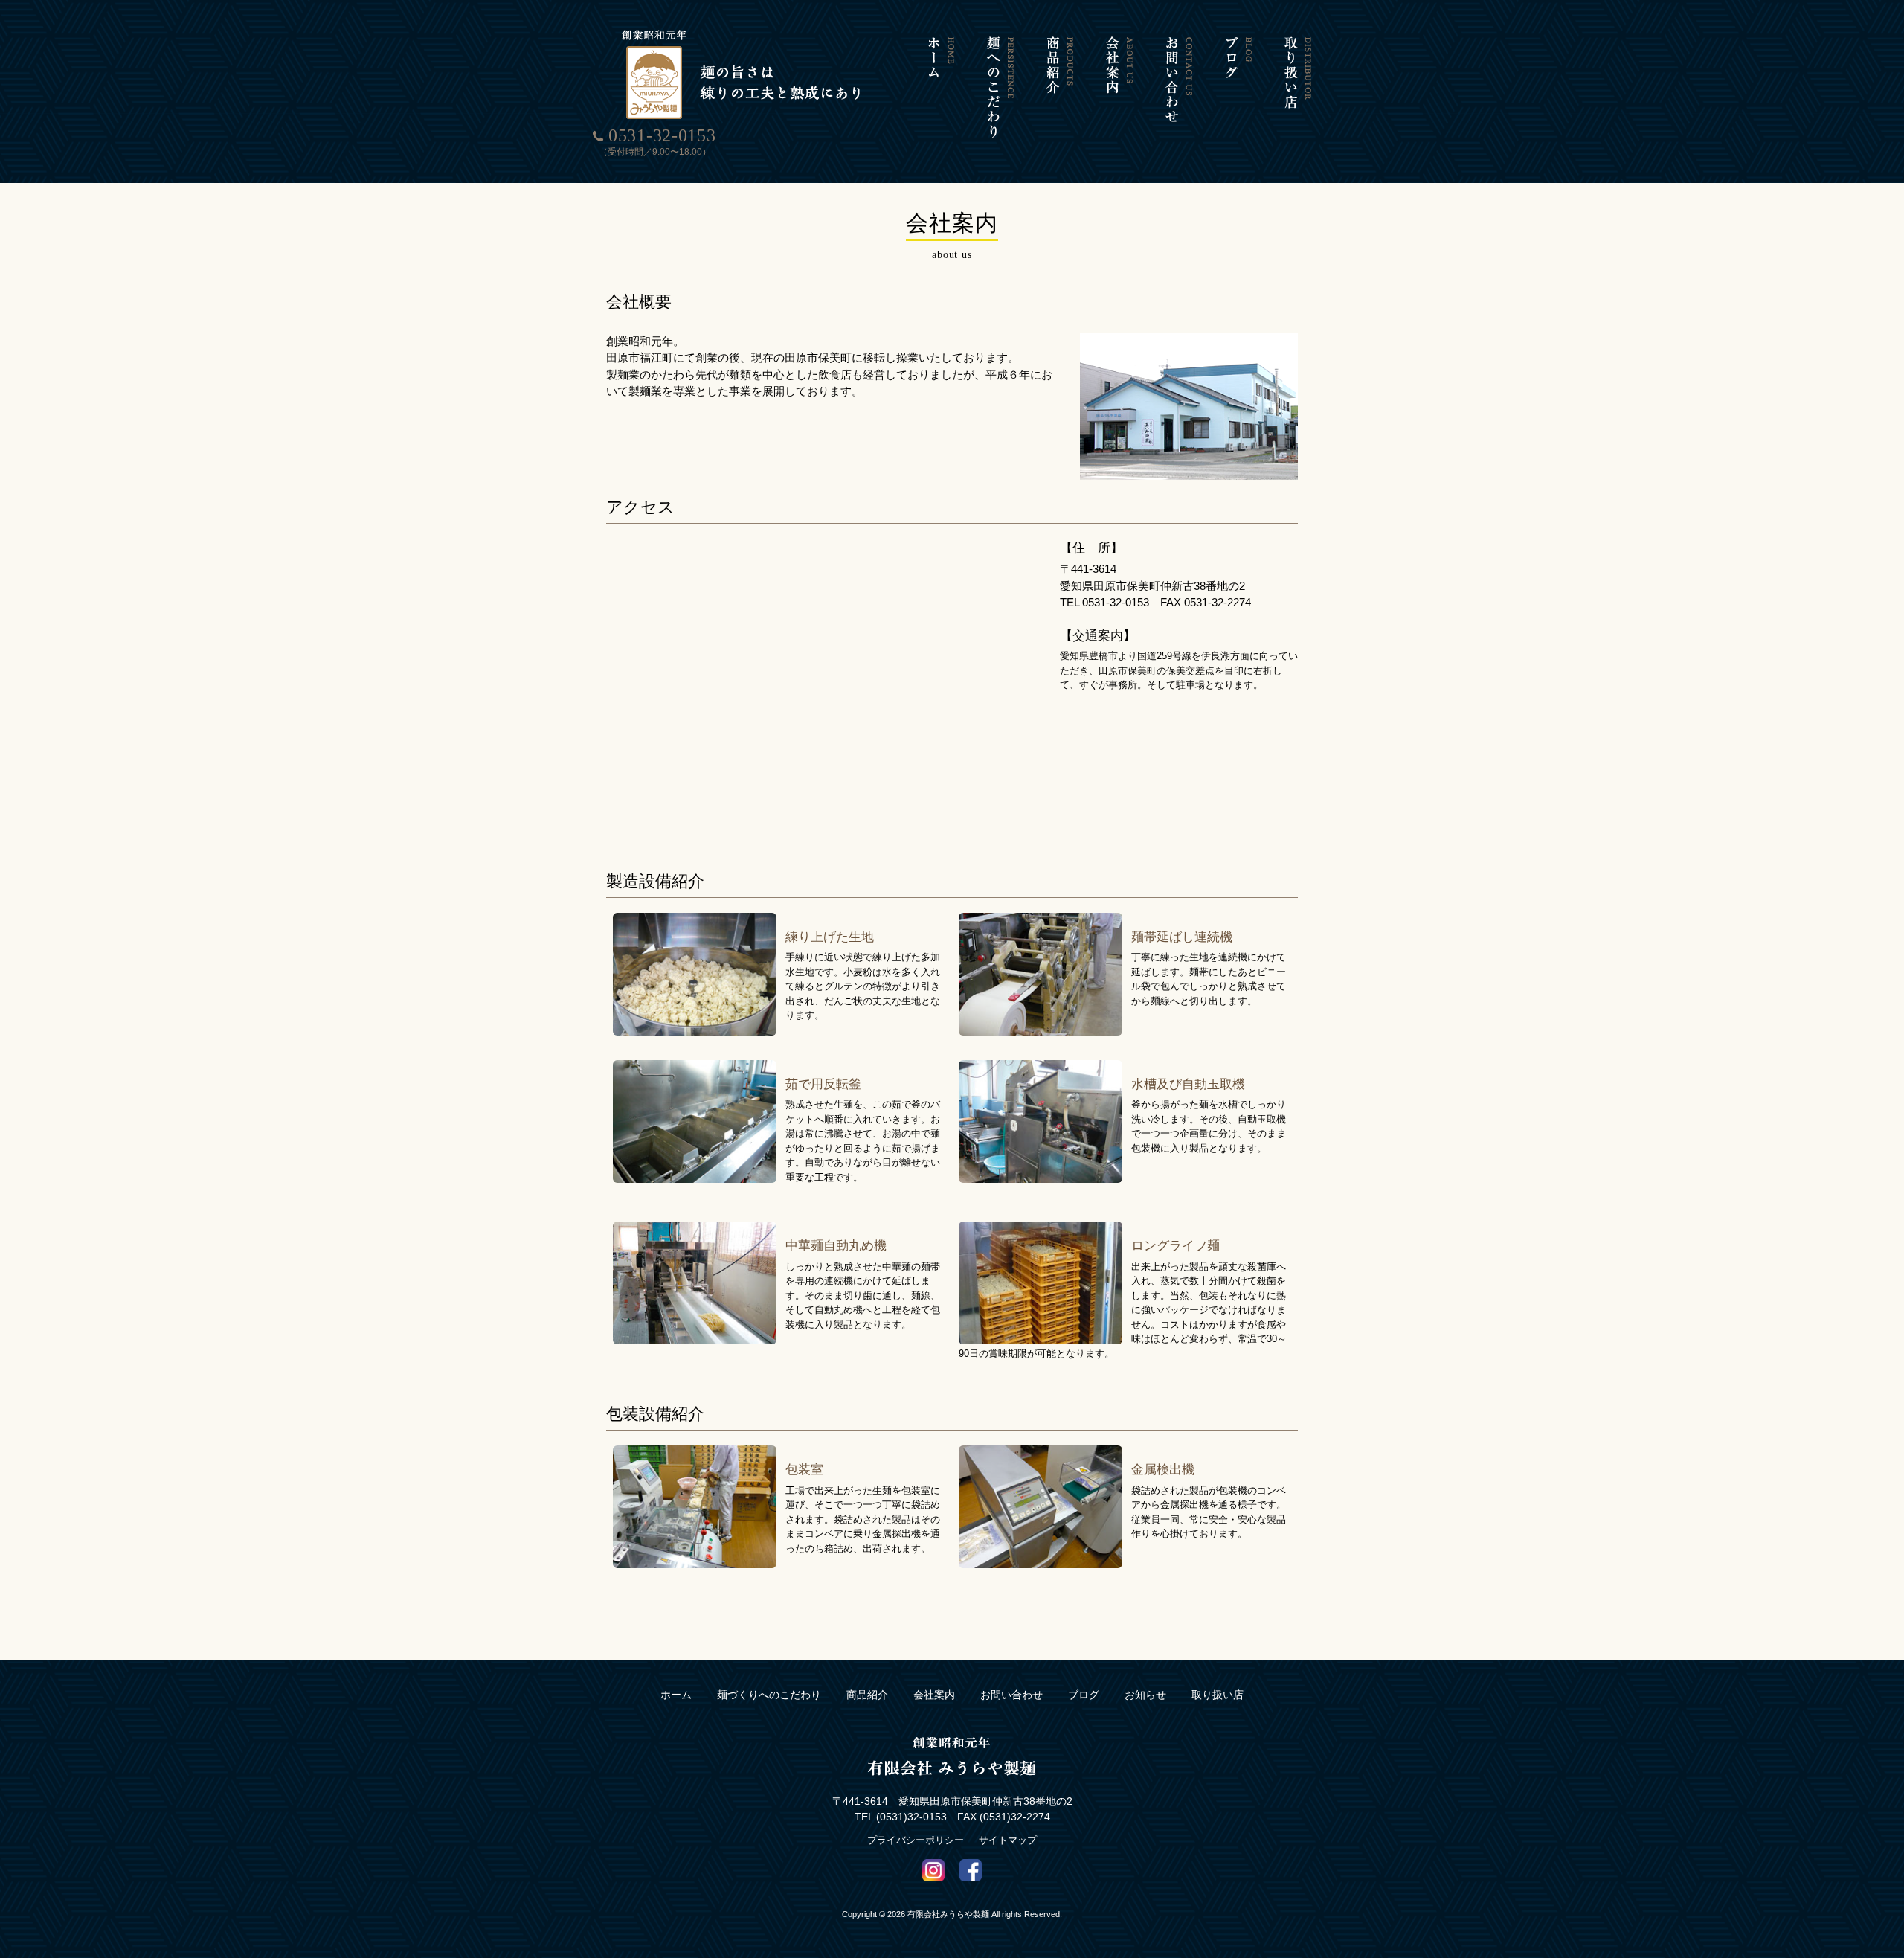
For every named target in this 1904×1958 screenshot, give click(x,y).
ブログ (1084, 1695)
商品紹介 (867, 1695)
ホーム (676, 1695)
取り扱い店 (1218, 1695)
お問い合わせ (1011, 1695)
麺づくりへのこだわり (769, 1695)
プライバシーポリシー (916, 1840)
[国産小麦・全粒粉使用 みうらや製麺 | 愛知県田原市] (744, 117)
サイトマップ (1008, 1840)
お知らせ (1145, 1695)
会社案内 (934, 1695)
